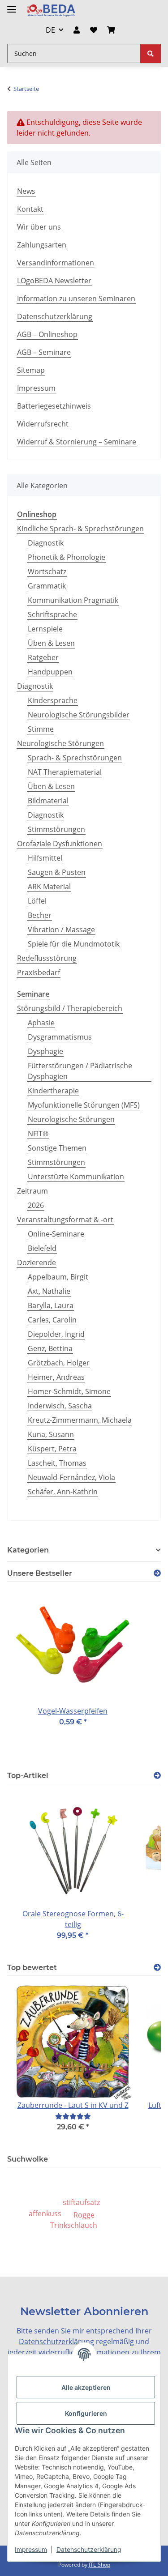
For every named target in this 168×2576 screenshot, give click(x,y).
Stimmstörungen (56, 829)
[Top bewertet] (157, 1968)
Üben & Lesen (51, 643)
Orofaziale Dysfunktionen (60, 844)
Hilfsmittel (45, 858)
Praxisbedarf (39, 972)
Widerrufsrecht (43, 424)
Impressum (31, 2549)
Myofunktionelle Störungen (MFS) (84, 1105)
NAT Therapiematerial (65, 772)
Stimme (41, 729)
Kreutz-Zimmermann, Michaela (80, 1420)
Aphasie (41, 1023)
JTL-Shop (99, 2565)
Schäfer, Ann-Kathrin (63, 1492)
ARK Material (49, 887)
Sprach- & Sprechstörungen (75, 758)
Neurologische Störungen (60, 743)
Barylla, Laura (51, 1305)
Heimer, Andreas (56, 1377)
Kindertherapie (53, 1091)
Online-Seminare (56, 1234)
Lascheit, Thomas (57, 1463)
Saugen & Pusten (57, 872)
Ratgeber (43, 657)
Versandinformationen (56, 263)
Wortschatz (47, 571)
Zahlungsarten (42, 245)
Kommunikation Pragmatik (73, 600)
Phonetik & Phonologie (67, 557)
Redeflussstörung (47, 958)
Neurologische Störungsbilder (79, 715)
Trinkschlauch (74, 2225)
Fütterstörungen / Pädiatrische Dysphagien (80, 1071)
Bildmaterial (48, 801)
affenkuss (45, 2213)
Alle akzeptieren (86, 2387)
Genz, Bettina (50, 1348)
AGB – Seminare (44, 352)
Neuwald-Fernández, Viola (71, 1477)
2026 (36, 1205)
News (26, 191)
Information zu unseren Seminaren (76, 299)
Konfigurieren (86, 2413)
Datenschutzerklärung (89, 2549)
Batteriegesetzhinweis (54, 406)
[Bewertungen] (73, 2116)
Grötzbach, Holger (59, 1363)
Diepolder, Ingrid (56, 1334)
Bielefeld (42, 1248)
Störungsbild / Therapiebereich (70, 1008)
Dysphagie (45, 1051)
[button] (77, 30)
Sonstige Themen (57, 1148)
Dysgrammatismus (60, 1037)
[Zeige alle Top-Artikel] (157, 1776)
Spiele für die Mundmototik (74, 944)
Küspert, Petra (52, 1449)
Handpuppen (50, 672)
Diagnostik (46, 543)
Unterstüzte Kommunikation (76, 1177)
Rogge (84, 2215)
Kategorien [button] (28, 1550)
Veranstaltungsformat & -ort (65, 1220)
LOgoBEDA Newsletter (54, 281)
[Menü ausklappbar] (12, 6)
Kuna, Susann (51, 1434)
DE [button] (50, 30)
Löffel (37, 901)
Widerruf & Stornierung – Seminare (77, 442)
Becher (40, 915)
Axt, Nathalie (49, 1291)
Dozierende (37, 1262)
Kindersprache (53, 700)
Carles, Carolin (52, 1320)
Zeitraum (32, 1191)
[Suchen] (151, 53)
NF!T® (38, 1134)
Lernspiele (45, 629)
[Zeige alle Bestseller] (157, 1573)
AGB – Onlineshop (47, 334)
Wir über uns (39, 227)
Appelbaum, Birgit (58, 1277)
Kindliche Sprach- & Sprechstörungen (80, 529)
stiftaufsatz (81, 2202)
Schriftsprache (52, 614)
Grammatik (47, 586)
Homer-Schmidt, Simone (69, 1391)
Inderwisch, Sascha (60, 1406)
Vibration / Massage (61, 930)
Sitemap (31, 370)
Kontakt (30, 209)
